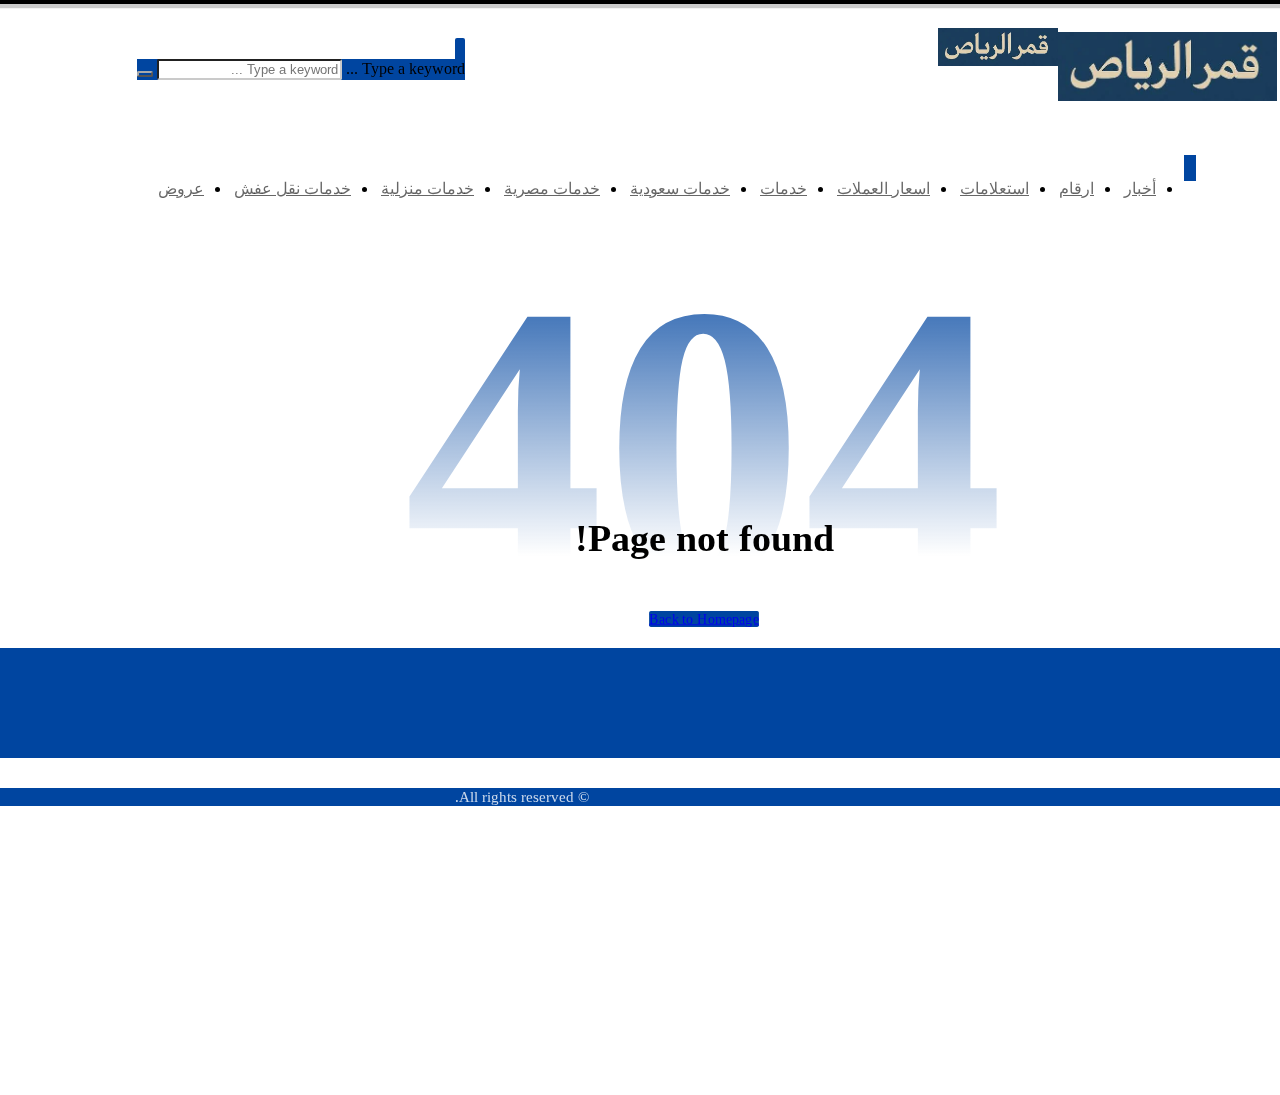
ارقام (1010, 863)
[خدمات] (1167, 95)
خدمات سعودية (983, 967)
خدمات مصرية (985, 993)
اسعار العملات (986, 915)
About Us (1184, 889)
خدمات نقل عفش (975, 1045)
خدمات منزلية (987, 1019)
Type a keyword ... (405, 68)
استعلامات (996, 889)
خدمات (1005, 941)
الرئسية (1189, 837)
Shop (1196, 863)
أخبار (1011, 837)
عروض (1005, 1071)
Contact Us (1180, 915)
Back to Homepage (704, 618)
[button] (460, 50)
